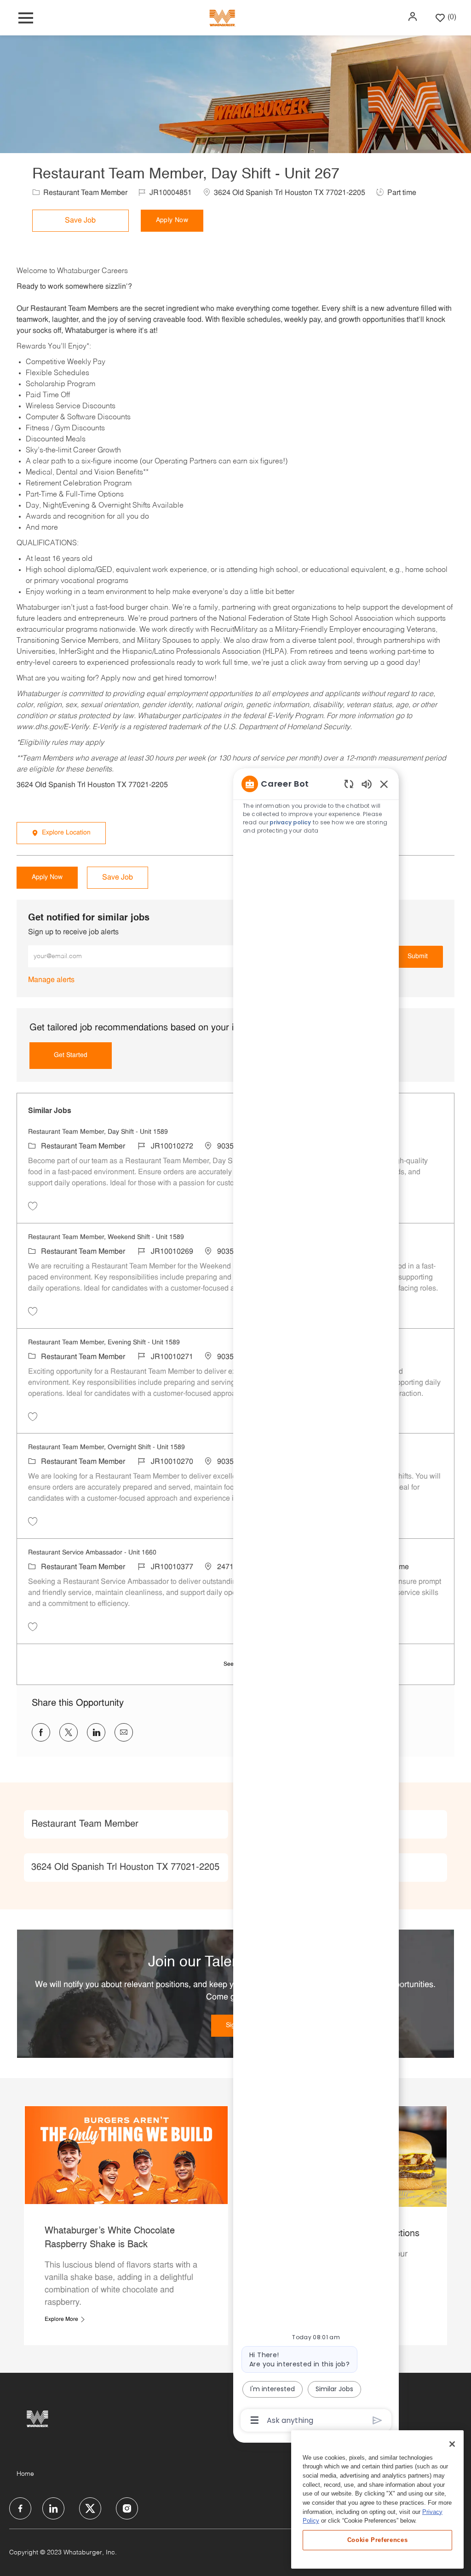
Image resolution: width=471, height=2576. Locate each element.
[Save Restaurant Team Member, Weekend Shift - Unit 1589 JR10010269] (33, 1311)
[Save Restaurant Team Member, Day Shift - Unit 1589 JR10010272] (33, 1206)
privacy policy (290, 822)
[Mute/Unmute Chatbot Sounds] (367, 784)
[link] (51, 980)
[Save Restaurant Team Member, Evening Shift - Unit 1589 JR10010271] (33, 1417)
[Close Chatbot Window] (384, 784)
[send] (377, 2420)
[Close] (452, 2444)
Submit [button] (418, 957)
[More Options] (255, 2420)
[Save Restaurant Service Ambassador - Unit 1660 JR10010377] (33, 1627)
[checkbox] (83, 221)
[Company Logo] (222, 18)
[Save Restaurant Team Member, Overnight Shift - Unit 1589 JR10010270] (33, 1521)
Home (25, 2474)
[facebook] (20, 2508)
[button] (414, 17)
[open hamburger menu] (26, 18)
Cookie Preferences (378, 2540)
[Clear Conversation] (349, 784)
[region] (316, 1601)
